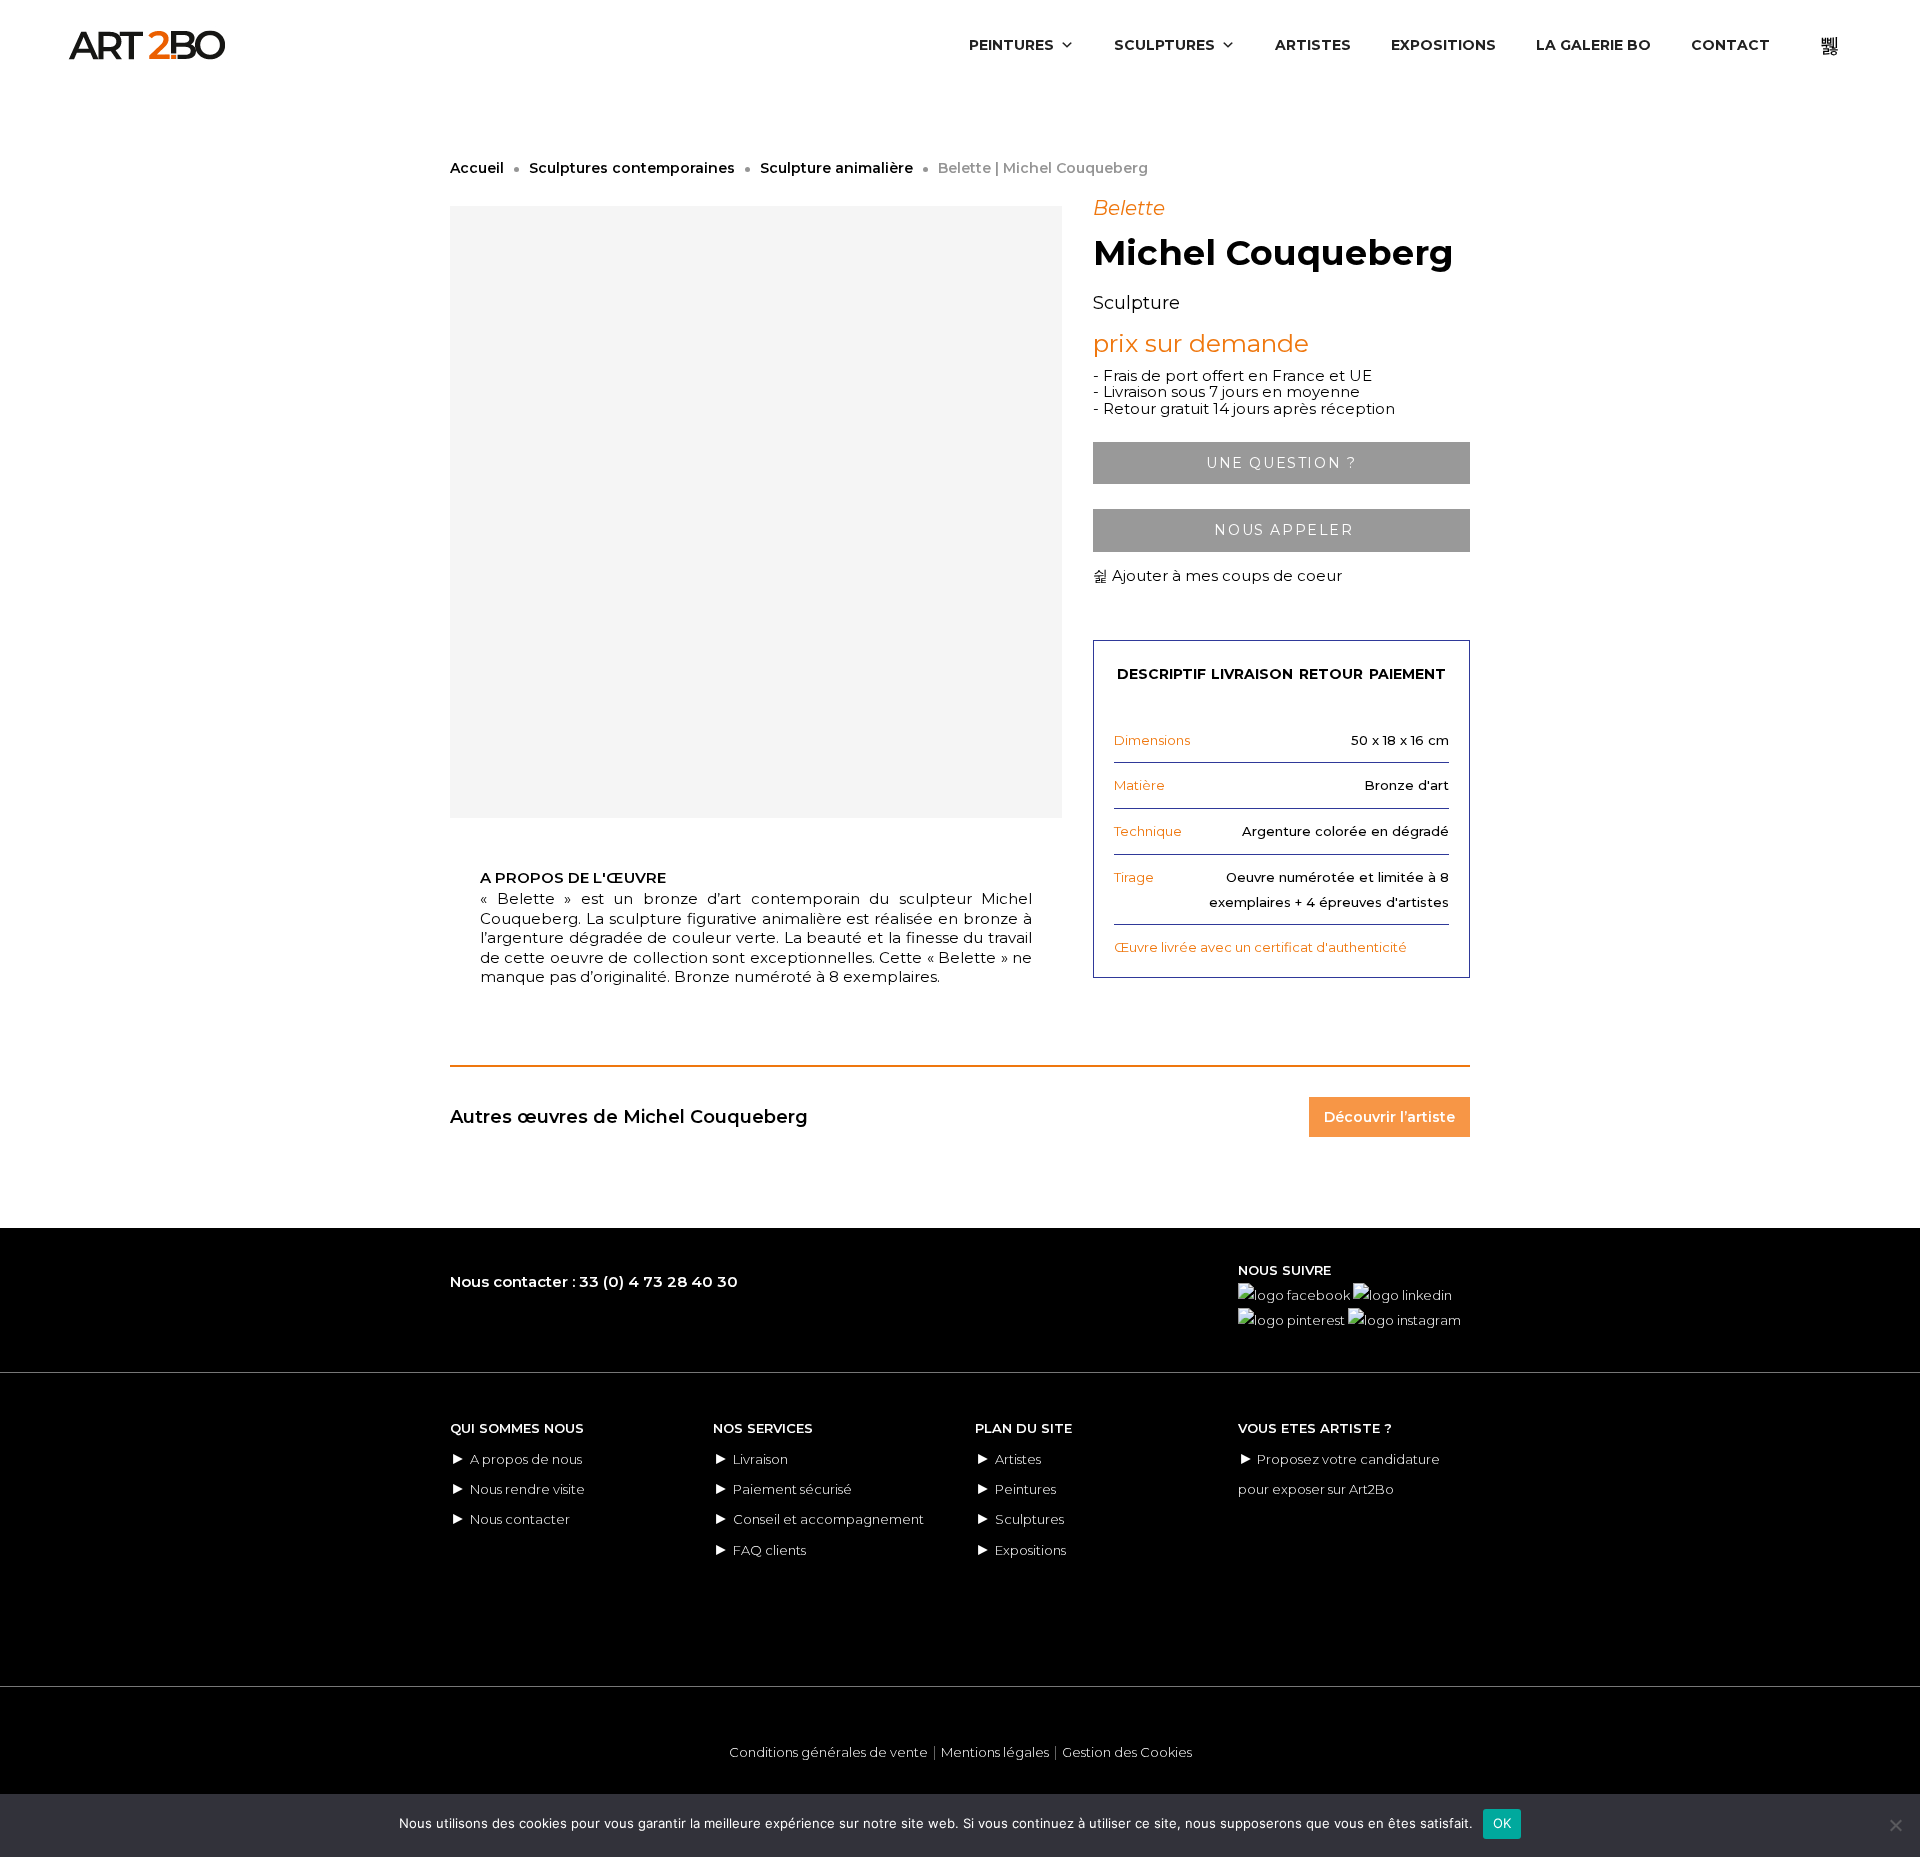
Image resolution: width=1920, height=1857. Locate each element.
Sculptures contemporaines (632, 168)
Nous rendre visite (527, 1489)
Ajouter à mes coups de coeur (1225, 575)
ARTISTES (1313, 45)
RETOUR (1331, 674)
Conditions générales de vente (828, 1752)
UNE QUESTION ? (1281, 463)
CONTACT (1730, 45)
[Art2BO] (147, 45)
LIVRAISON (1252, 674)
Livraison (760, 1459)
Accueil (477, 168)
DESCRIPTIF (1161, 674)
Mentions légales (995, 1752)
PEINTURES (1011, 45)
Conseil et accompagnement (828, 1519)
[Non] (1895, 1825)
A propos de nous (526, 1459)
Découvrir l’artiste (1389, 1117)
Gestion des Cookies (1127, 1752)
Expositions (1030, 1550)
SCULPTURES (1164, 45)
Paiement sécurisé (792, 1489)
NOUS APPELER (1281, 530)
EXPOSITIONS (1443, 45)
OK (1502, 1823)
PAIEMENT (1407, 674)
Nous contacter (520, 1519)
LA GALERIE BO (1593, 45)
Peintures (1025, 1489)
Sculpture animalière (836, 168)
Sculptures (1029, 1519)
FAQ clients (769, 1550)
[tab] (1161, 664)
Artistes (1018, 1459)
